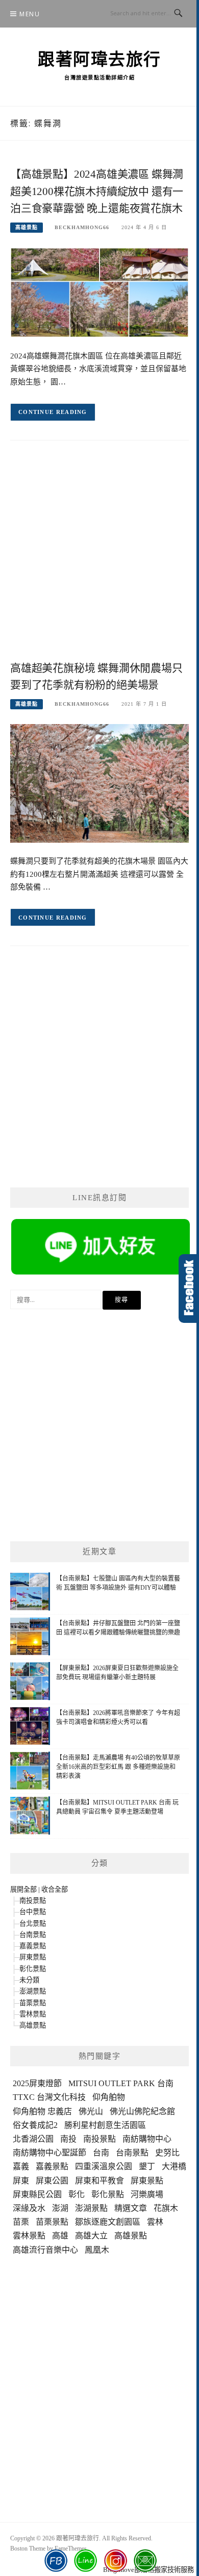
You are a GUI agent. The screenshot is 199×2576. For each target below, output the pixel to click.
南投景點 (33, 1901)
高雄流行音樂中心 (45, 2250)
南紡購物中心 (147, 2139)
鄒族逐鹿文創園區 (108, 2222)
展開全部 (23, 1889)
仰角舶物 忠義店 (42, 2111)
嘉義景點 (33, 1946)
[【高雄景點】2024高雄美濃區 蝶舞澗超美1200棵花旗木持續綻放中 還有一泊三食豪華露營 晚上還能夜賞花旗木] (99, 292)
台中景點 (33, 1912)
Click (189, 1289)
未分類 (29, 1980)
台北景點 (33, 1923)
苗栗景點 (33, 2003)
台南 (101, 2153)
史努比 (167, 2153)
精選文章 (131, 2208)
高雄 (60, 2236)
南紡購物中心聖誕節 (49, 2153)
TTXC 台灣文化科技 (49, 2097)
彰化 (77, 2194)
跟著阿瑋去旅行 (99, 60)
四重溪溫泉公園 (104, 2166)
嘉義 (21, 2166)
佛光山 (91, 2111)
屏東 (21, 2181)
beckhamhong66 (82, 227)
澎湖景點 (33, 1991)
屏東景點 (33, 1957)
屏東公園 (52, 2181)
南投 (68, 2139)
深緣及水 (29, 2208)
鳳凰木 (97, 2250)
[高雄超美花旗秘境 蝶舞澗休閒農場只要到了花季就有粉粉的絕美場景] (99, 783)
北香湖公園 (33, 2139)
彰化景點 (33, 1969)
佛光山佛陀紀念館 (142, 2111)
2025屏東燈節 (37, 2083)
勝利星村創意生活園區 (105, 2125)
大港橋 (174, 2166)
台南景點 (33, 1935)
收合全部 (55, 1889)
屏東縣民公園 (37, 2194)
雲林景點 (33, 2014)
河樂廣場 (147, 2194)
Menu (30, 14)
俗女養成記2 (35, 2125)
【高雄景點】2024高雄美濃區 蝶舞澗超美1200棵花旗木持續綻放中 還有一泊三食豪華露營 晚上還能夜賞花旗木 (97, 191)
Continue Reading (53, 412)
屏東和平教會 (99, 2181)
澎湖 (60, 2208)
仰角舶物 (109, 2097)
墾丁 (147, 2166)
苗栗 (21, 2222)
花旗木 (166, 2208)
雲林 (155, 2222)
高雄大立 (91, 2236)
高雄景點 (27, 227)
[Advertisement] (99, 559)
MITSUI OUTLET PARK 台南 (121, 2083)
